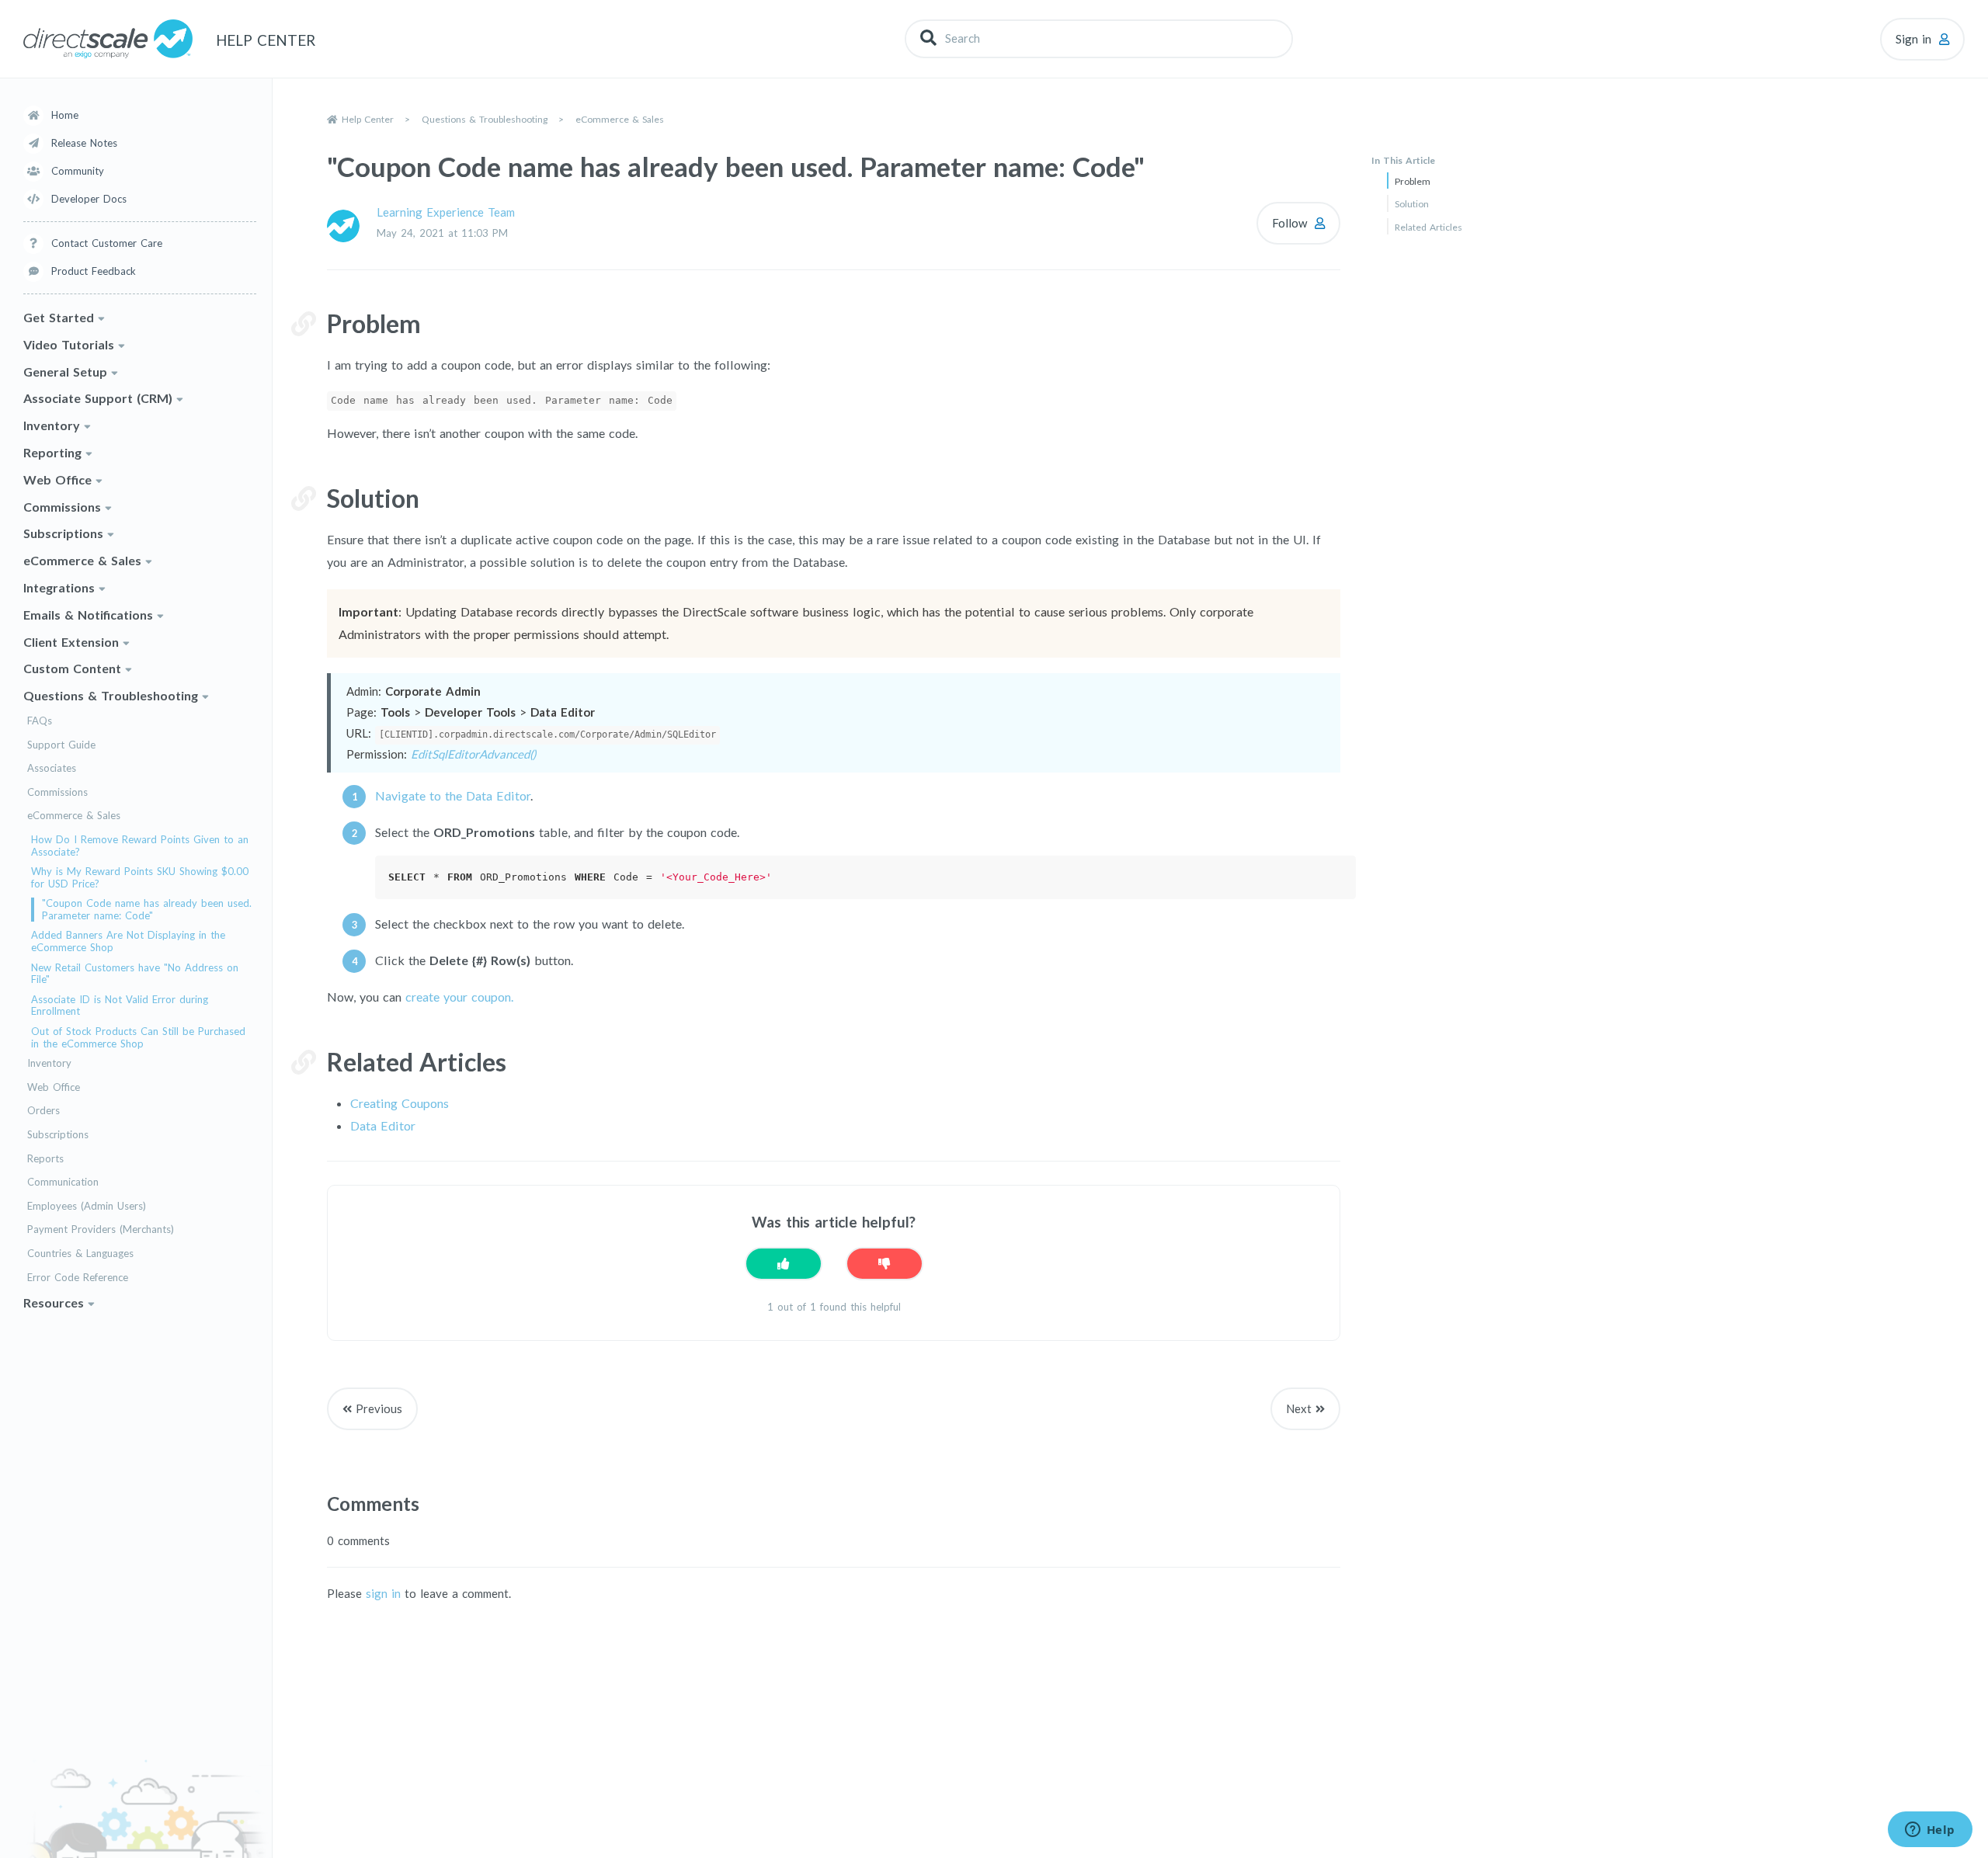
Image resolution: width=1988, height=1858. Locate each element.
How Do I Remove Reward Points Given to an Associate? (140, 846)
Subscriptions (63, 533)
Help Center (368, 119)
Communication (63, 1182)
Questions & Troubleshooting (111, 695)
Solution (1412, 204)
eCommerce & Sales (82, 560)
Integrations (59, 587)
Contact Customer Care (107, 243)
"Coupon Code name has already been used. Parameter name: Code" (147, 910)
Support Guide (61, 745)
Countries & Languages (80, 1254)
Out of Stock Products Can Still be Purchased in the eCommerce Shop (138, 1038)
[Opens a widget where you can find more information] (1930, 1831)
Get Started (59, 317)
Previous (379, 1408)
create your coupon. (459, 997)
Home (65, 115)
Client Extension (71, 642)
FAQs (40, 721)
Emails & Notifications (88, 615)
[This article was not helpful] (885, 1264)
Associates (52, 768)
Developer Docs (89, 199)
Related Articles (1428, 227)
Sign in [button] (1913, 39)
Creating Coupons (400, 1103)
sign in (383, 1593)
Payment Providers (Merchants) (101, 1229)
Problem (1413, 181)
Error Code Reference (78, 1278)
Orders (43, 1111)
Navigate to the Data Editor (453, 795)
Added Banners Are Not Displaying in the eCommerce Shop (128, 941)
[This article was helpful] (784, 1264)
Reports (45, 1159)
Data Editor (383, 1125)
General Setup (65, 372)
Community (78, 171)
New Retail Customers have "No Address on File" (135, 974)
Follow (1289, 223)
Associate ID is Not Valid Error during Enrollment (120, 1006)
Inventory (52, 425)
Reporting (52, 452)
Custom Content (72, 668)
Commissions (62, 507)
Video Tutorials (69, 344)
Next (1299, 1408)
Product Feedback (94, 271)
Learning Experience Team (446, 212)
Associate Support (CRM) (98, 398)
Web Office (57, 479)
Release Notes (84, 143)
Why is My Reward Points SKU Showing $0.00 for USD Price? (140, 878)
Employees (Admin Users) (87, 1206)
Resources (54, 1302)
